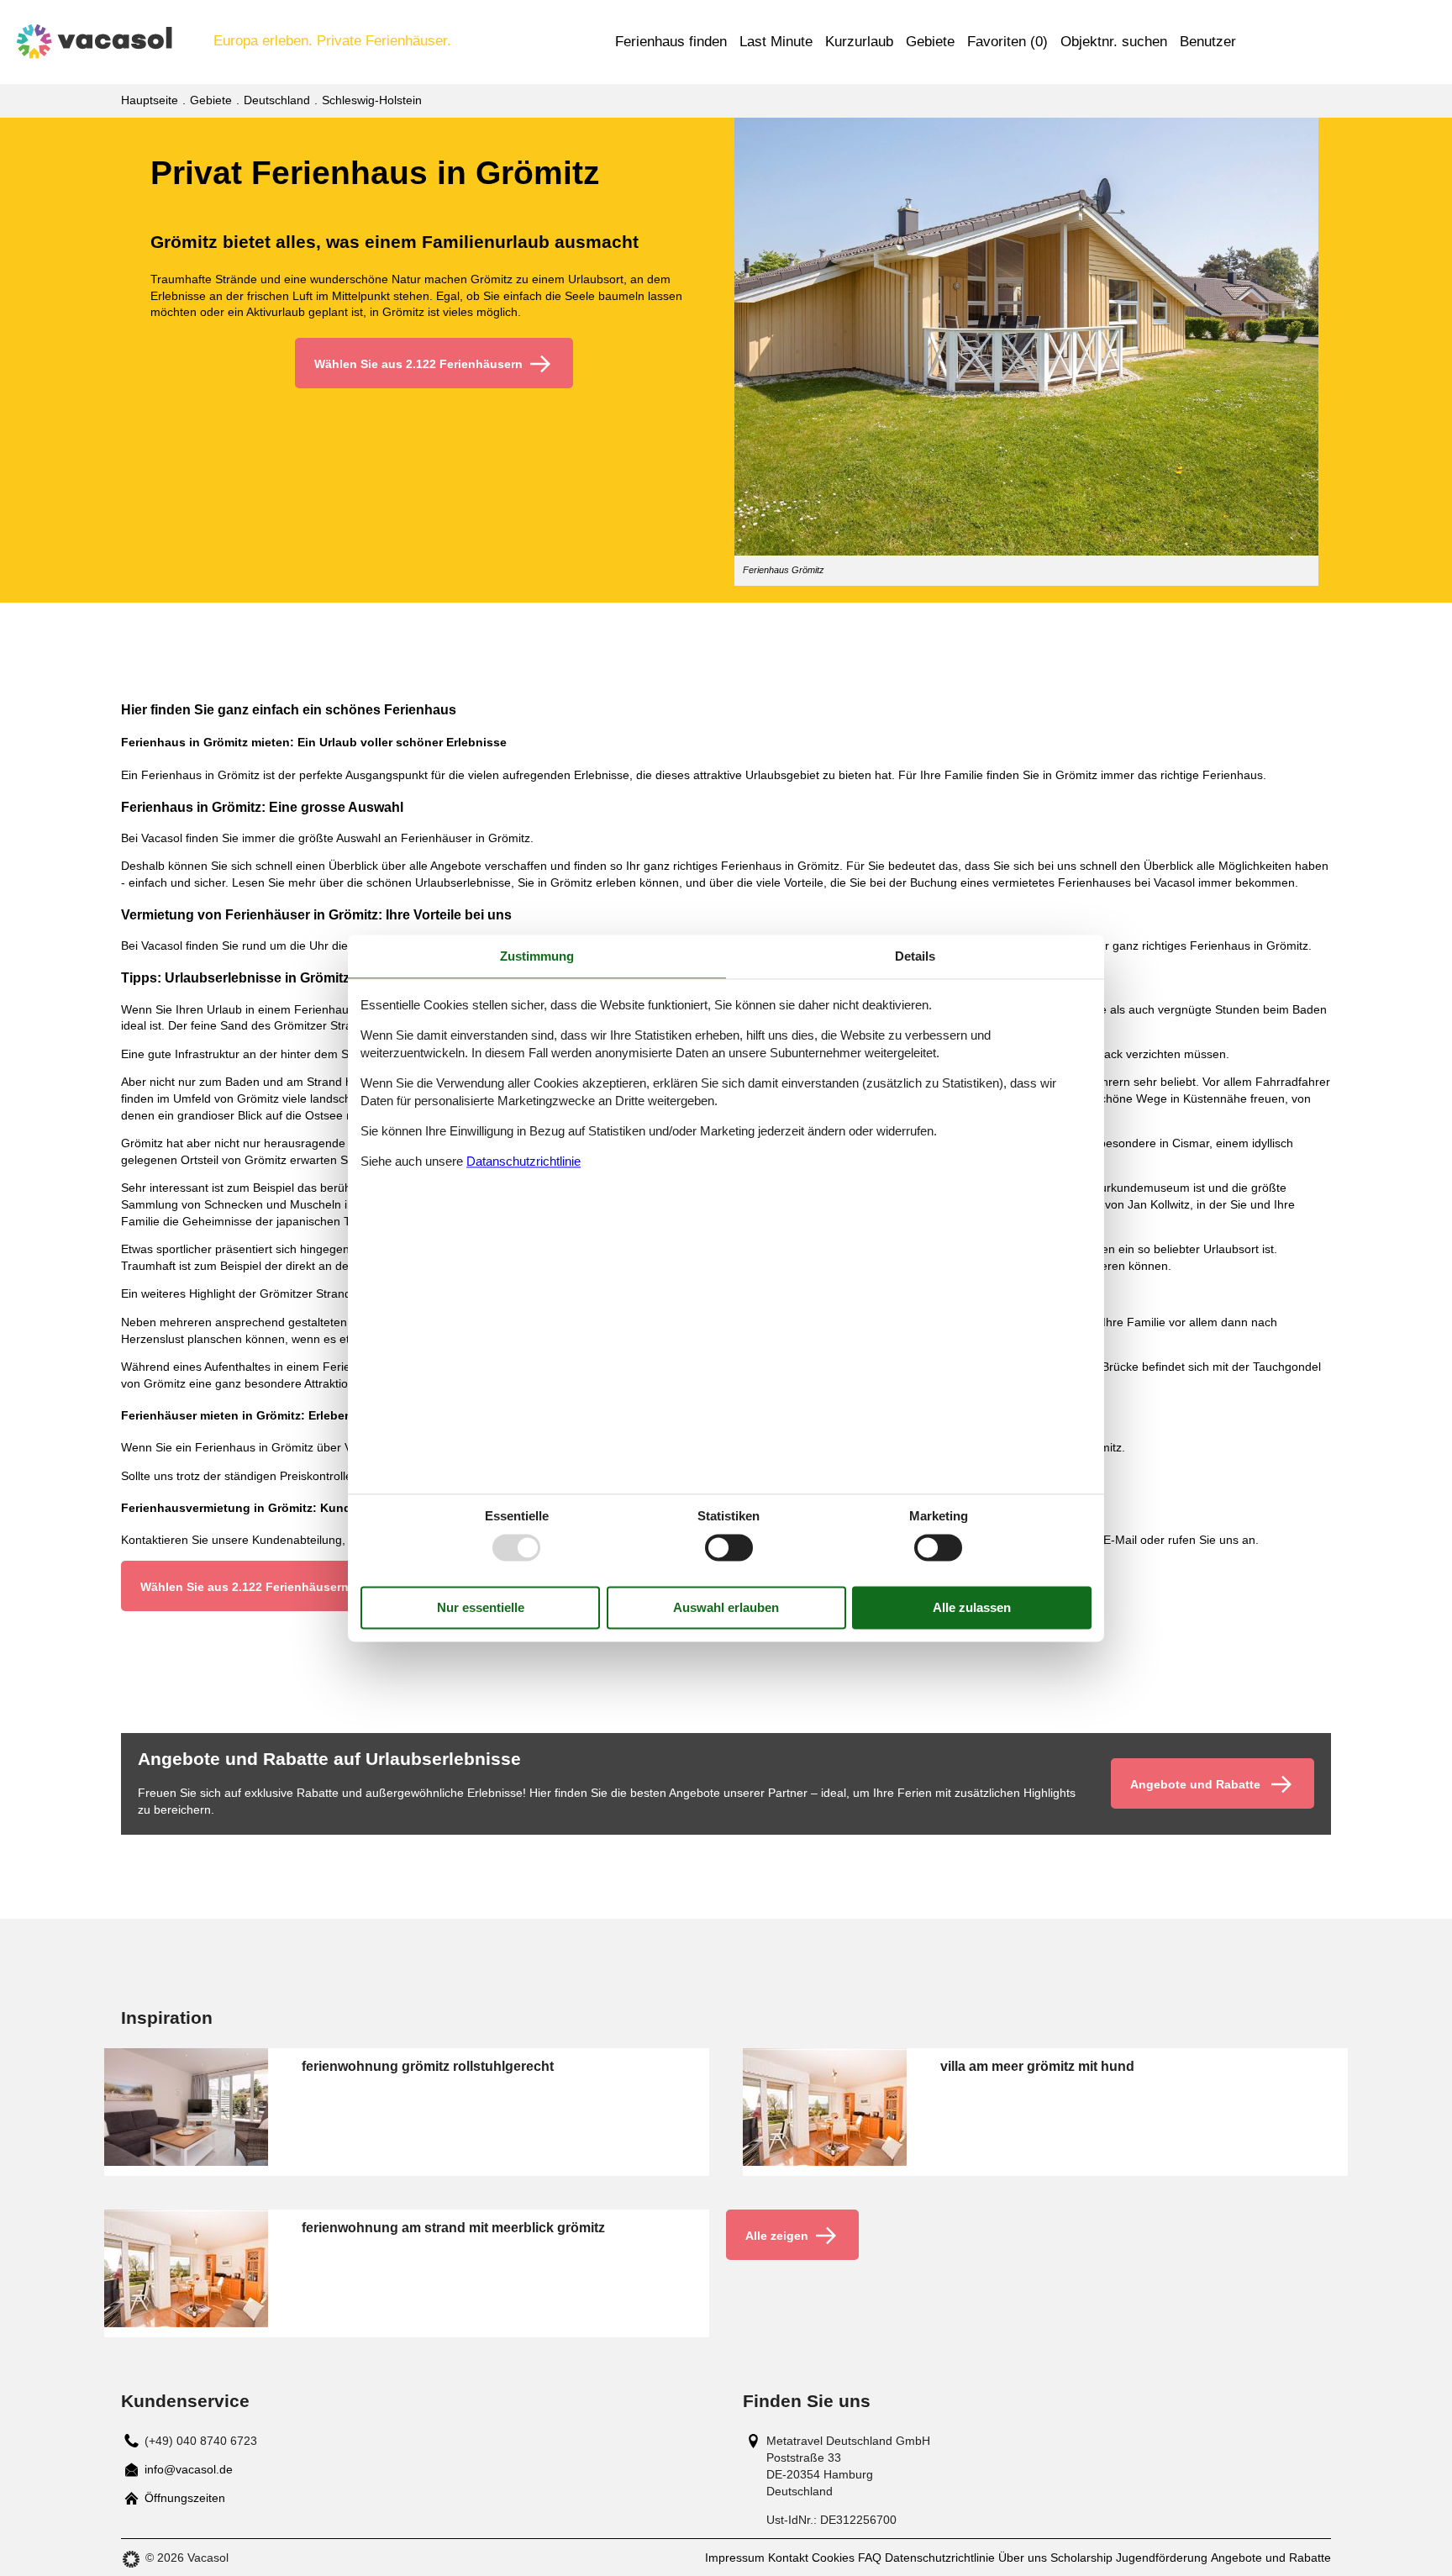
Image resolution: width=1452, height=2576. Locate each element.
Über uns (1023, 2558)
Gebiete (930, 42)
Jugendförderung (1162, 2558)
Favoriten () (1007, 42)
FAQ (870, 2558)
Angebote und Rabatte (1271, 2558)
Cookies (833, 2558)
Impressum (735, 2558)
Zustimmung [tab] (537, 956)
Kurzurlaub (859, 42)
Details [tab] (915, 956)
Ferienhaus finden (671, 42)
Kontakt (788, 2558)
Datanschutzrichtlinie (523, 1162)
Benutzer (1208, 42)
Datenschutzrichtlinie (940, 2558)
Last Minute (776, 42)
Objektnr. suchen (1114, 42)
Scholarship (1081, 2558)
